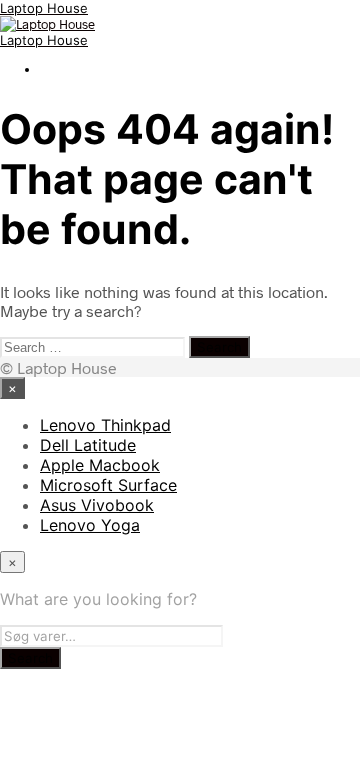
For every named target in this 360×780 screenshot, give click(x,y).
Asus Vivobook (97, 505)
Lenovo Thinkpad (105, 425)
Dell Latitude (88, 445)
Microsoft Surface (108, 485)
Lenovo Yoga (90, 525)
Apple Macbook (100, 465)
